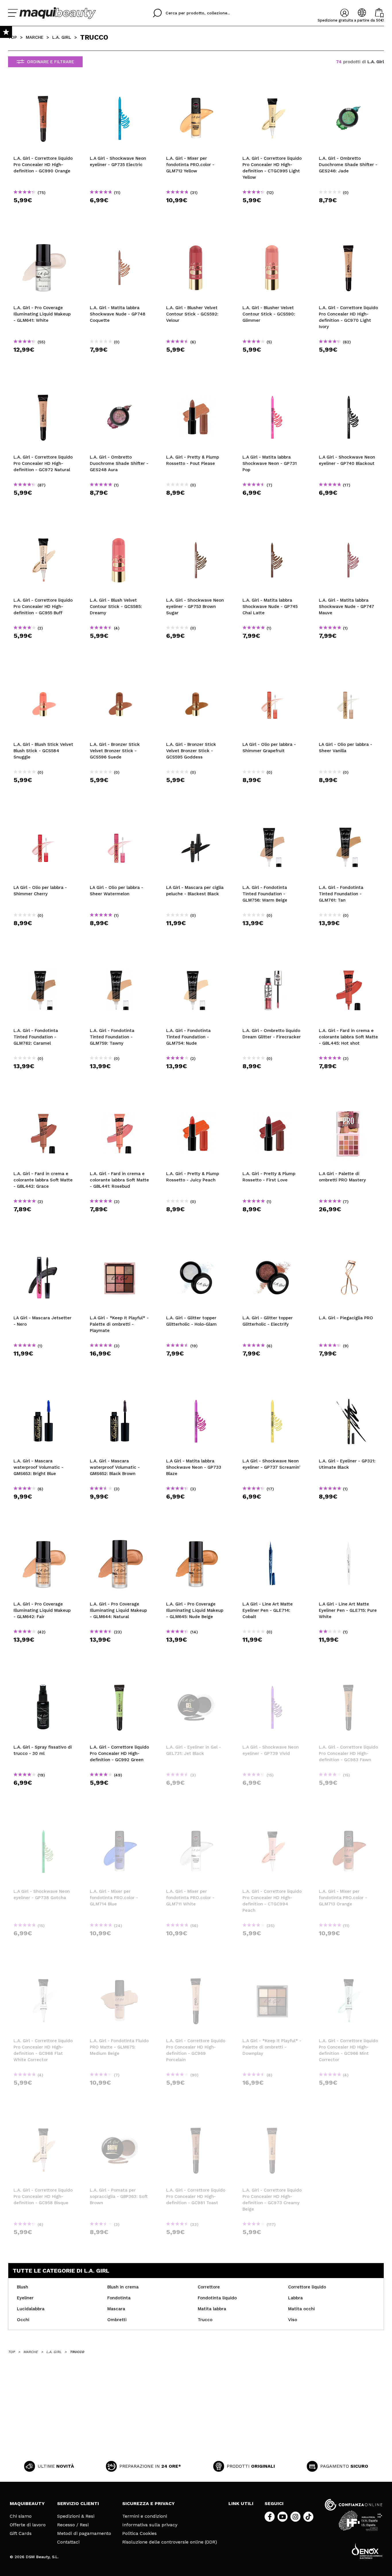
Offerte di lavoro (28, 2525)
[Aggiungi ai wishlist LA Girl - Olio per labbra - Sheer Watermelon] (120, 817)
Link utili (241, 2503)
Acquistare (43, 210)
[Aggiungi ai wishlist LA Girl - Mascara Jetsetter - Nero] (43, 1248)
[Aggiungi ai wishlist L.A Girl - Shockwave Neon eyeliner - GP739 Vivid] (272, 1677)
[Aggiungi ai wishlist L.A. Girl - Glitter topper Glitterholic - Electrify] (272, 1248)
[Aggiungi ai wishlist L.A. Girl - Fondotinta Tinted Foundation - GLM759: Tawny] (120, 960)
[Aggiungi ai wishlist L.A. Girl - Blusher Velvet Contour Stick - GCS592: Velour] (196, 238)
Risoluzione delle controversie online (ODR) (170, 2542)
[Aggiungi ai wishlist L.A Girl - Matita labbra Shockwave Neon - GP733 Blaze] (196, 1391)
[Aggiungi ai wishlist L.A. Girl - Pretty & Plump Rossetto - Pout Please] (196, 387)
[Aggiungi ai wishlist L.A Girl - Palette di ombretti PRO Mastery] (349, 1104)
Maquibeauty (27, 2503)
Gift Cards (21, 2533)
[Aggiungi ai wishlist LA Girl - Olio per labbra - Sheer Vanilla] (349, 674)
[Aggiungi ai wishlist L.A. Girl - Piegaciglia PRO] (349, 1248)
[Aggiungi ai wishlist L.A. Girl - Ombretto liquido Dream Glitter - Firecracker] (272, 960)
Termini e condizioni (145, 2516)
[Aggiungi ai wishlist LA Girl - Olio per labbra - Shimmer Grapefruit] (272, 674)
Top (12, 37)
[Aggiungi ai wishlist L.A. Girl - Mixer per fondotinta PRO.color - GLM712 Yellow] (196, 88)
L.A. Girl (62, 37)
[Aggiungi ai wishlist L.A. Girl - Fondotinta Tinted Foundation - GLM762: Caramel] (43, 960)
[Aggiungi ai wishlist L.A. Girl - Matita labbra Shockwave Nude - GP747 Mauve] (349, 530)
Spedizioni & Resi (76, 2516)
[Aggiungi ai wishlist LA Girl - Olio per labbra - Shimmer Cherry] (43, 817)
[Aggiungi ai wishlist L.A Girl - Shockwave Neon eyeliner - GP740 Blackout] (349, 387)
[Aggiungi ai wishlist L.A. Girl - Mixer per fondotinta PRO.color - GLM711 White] (196, 1821)
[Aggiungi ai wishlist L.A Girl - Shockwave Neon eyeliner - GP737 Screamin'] (272, 1391)
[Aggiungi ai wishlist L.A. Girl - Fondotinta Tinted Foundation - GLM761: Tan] (349, 817)
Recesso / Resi (73, 2525)
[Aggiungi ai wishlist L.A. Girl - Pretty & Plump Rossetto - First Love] (272, 1104)
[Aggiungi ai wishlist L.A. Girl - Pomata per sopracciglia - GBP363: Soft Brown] (120, 2120)
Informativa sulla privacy (150, 2525)
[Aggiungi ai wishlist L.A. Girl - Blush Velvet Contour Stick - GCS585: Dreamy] (120, 530)
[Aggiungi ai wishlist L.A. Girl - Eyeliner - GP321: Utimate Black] (349, 1391)
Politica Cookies (139, 2533)
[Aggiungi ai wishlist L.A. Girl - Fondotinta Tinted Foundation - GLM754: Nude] (196, 960)
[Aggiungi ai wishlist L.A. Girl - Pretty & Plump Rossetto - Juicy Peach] (196, 1104)
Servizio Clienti (78, 2503)
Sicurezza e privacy (149, 2503)
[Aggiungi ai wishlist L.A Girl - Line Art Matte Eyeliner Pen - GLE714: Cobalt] (272, 1534)
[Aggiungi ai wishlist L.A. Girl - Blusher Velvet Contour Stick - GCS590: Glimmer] (272, 238)
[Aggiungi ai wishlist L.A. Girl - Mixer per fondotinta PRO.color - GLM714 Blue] (120, 1821)
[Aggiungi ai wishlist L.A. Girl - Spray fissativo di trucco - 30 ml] (43, 1677)
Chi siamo (21, 2516)
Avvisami (198, 1793)
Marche (35, 37)
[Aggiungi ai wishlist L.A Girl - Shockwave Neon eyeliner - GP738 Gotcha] (43, 1821)
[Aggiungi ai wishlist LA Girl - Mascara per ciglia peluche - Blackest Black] (196, 817)
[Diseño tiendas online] (367, 2551)
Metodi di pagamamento (84, 2533)
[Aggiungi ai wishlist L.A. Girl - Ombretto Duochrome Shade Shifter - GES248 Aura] (120, 387)
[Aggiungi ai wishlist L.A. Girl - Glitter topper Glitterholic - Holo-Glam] (196, 1248)
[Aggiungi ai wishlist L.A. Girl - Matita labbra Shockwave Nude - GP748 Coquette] (120, 238)
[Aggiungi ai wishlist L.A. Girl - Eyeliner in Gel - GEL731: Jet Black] (196, 1677)
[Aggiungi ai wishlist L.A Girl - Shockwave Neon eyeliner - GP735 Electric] (120, 88)
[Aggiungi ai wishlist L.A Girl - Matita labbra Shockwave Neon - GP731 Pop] (272, 387)
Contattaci (68, 2542)
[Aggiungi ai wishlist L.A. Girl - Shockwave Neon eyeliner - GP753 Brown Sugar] (196, 530)
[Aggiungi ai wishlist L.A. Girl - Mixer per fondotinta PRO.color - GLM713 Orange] (349, 1821)
